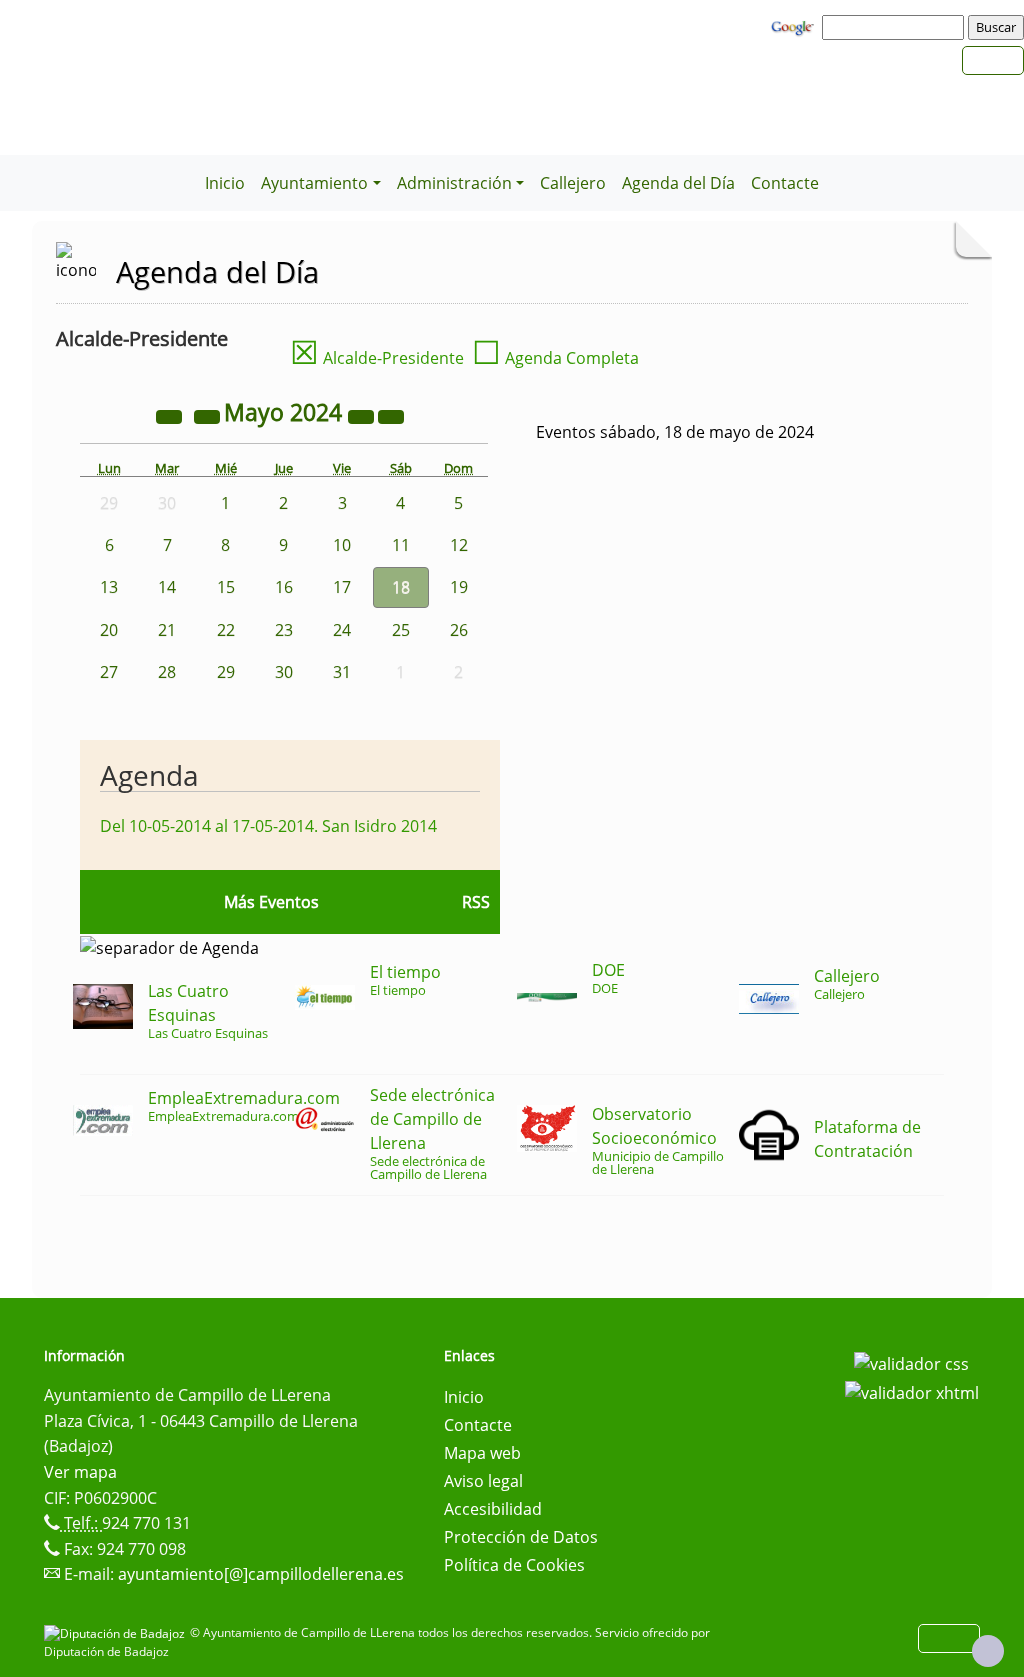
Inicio (225, 183)
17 (342, 587)
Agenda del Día (678, 183)
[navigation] (896, 27)
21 (167, 630)
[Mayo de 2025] (363, 415)
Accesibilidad (493, 1509)
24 (342, 630)
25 (401, 630)
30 (284, 672)
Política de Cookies (514, 1565)
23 (284, 630)
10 (342, 545)
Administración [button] (454, 183)
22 (226, 630)
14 (167, 587)
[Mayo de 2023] (171, 415)
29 (226, 672)
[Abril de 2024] (209, 415)
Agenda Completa (555, 358)
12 (459, 545)
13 (109, 587)
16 (284, 587)
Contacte (785, 183)
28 (167, 672)
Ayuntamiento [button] (314, 183)
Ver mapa (80, 1472)
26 (459, 630)
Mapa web (482, 1453)
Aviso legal (483, 1481)
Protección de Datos (521, 1537)
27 (109, 672)
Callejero (573, 183)
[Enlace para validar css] (911, 1362)
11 (401, 545)
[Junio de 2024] (391, 415)
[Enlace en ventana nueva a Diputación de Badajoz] (117, 1632)
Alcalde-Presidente (377, 358)
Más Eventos (271, 902)
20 (109, 630)
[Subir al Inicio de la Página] (988, 1651)
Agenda (149, 775)
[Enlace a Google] (795, 26)
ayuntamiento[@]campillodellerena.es (261, 1574)
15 (226, 587)
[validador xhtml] (912, 1392)
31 (342, 672)
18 (401, 587)
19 (459, 587)
